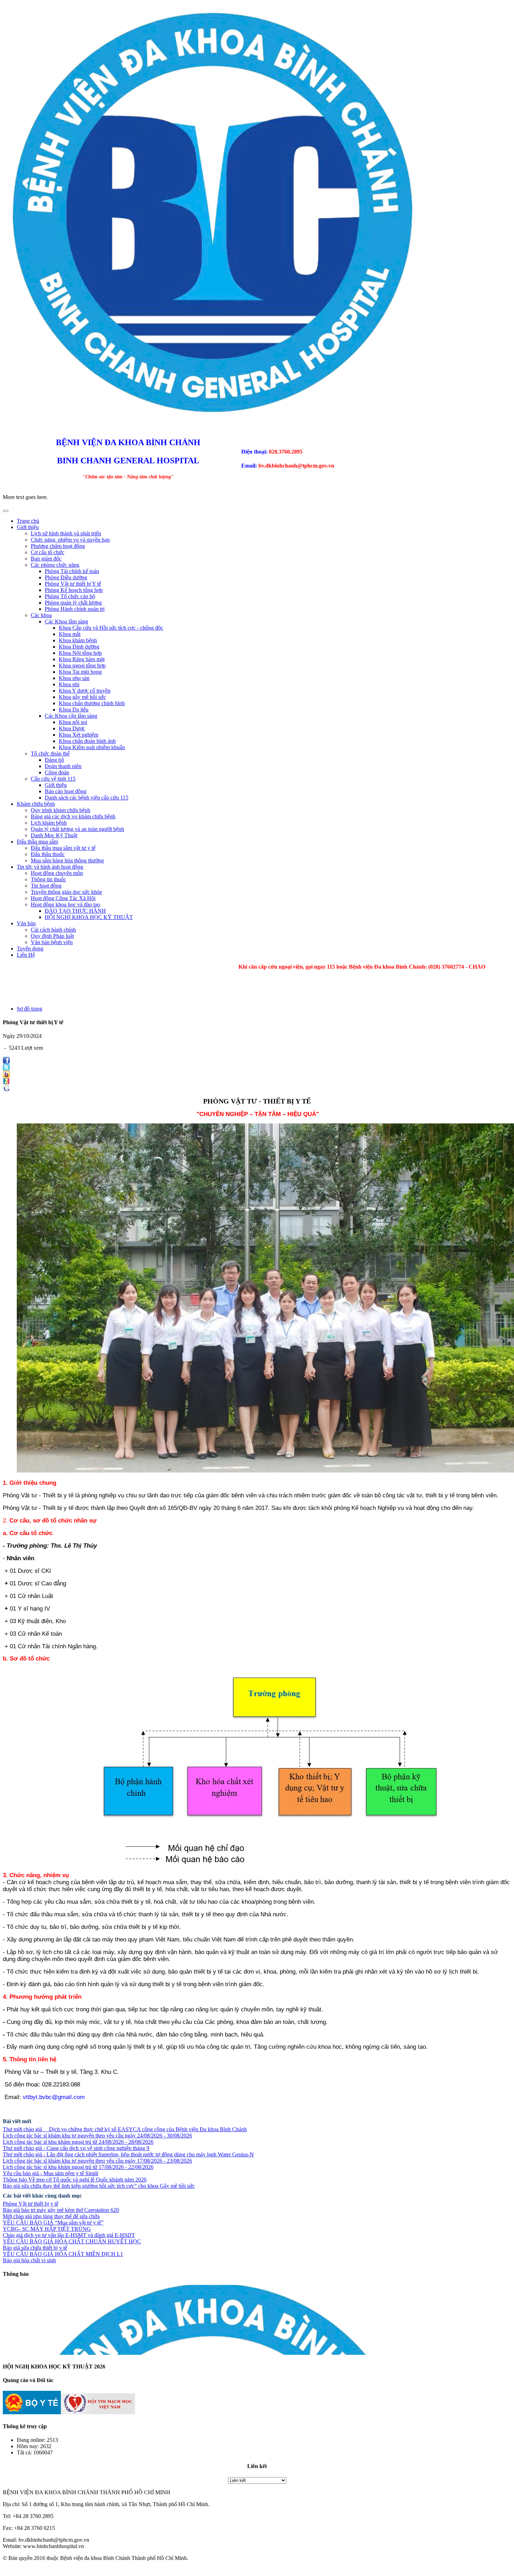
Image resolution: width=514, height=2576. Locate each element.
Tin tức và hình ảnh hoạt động (50, 867)
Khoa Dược (72, 728)
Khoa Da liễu (74, 710)
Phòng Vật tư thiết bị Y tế (73, 584)
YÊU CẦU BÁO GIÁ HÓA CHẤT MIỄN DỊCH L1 (63, 2254)
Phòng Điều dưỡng (66, 577)
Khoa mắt (70, 634)
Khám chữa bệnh (36, 804)
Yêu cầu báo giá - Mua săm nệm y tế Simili (51, 2173)
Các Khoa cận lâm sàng (71, 716)
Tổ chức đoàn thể (50, 754)
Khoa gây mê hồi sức (82, 697)
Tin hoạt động (46, 886)
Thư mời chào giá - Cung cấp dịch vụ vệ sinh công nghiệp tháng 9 (76, 2148)
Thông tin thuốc (48, 879)
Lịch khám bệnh (49, 823)
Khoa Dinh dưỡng (79, 647)
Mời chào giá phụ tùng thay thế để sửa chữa (51, 2216)
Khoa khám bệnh (78, 640)
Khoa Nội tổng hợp (80, 653)
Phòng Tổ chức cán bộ (70, 596)
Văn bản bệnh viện (52, 942)
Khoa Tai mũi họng (80, 672)
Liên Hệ (26, 955)
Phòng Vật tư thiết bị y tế (31, 2204)
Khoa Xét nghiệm (78, 735)
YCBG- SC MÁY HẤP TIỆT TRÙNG (47, 2229)
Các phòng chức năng (55, 565)
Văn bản (26, 923)
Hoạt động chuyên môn (57, 873)
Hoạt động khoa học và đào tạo (65, 905)
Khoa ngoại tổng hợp (82, 665)
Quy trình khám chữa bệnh (60, 810)
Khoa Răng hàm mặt (82, 659)
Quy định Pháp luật (52, 936)
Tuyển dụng (30, 949)
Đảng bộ (54, 760)
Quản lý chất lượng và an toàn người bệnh (77, 829)
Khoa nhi (69, 684)
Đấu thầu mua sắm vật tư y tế (63, 848)
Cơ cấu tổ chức (48, 552)
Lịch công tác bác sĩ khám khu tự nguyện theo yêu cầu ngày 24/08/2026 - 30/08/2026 (97, 2136)
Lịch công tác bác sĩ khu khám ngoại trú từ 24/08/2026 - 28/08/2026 (78, 2142)
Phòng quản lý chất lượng (73, 603)
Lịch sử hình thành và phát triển (66, 533)
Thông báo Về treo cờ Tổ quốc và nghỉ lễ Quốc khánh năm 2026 (75, 2180)
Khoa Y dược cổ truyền (85, 691)
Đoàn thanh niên (63, 766)
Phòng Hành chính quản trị (75, 609)
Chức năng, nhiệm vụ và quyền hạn (70, 540)
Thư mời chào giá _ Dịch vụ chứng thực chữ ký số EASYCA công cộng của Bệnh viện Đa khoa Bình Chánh (125, 2129)
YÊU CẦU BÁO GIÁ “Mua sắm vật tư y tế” (53, 2223)
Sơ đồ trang (30, 1009)
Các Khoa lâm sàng (66, 621)
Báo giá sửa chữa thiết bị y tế (35, 2248)
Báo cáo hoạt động (66, 791)
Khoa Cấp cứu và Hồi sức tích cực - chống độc (111, 628)
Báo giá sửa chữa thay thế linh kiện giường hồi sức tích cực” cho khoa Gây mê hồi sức (99, 2186)
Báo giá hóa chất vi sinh (29, 2260)
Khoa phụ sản (74, 678)
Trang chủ (28, 521)
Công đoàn (57, 772)
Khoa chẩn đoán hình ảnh (87, 741)
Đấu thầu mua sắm (37, 842)
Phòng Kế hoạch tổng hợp (74, 590)
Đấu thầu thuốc (48, 854)
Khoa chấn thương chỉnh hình (92, 703)
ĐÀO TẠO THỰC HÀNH (75, 911)
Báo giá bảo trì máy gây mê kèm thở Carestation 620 (61, 2210)
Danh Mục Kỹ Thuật (54, 835)
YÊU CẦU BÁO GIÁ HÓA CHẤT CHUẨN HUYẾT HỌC (72, 2241)
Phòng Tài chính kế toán (72, 571)
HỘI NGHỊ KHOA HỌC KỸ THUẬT (89, 917)
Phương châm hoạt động (58, 546)
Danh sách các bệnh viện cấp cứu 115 (87, 798)
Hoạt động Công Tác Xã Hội (63, 898)
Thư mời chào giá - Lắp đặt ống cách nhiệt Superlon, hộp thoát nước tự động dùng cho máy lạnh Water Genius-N (128, 2154)
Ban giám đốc (46, 559)
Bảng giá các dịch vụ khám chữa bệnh (73, 816)
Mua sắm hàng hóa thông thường (67, 860)
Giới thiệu (28, 527)
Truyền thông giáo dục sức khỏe (66, 892)
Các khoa (41, 615)
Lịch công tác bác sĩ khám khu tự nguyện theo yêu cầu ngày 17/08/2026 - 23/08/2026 (97, 2161)
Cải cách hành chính (53, 930)
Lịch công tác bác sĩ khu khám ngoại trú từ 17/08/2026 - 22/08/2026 (78, 2167)
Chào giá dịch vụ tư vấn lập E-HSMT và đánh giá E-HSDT (69, 2235)
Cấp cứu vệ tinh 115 (53, 779)
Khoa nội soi (73, 722)
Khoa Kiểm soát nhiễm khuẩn (92, 747)
